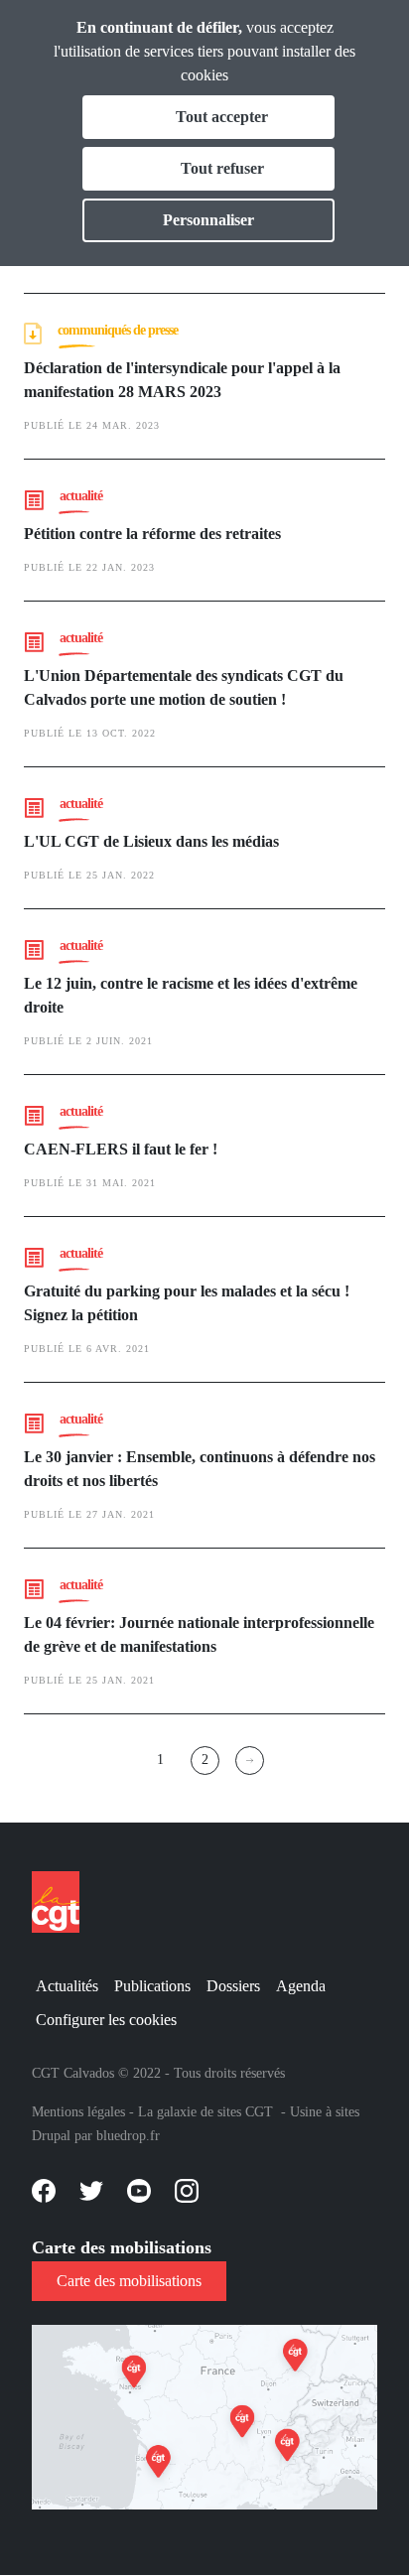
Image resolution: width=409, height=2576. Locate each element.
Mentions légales (78, 2112)
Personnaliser (208, 220)
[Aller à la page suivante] (250, 1761)
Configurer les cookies (106, 2020)
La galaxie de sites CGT (205, 2112)
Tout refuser (222, 168)
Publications (152, 1986)
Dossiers (233, 1986)
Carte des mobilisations (129, 2281)
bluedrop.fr (128, 2136)
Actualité (81, 496)
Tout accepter (222, 117)
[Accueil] (64, 1902)
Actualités (67, 1986)
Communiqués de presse (118, 330)
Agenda (301, 1986)
